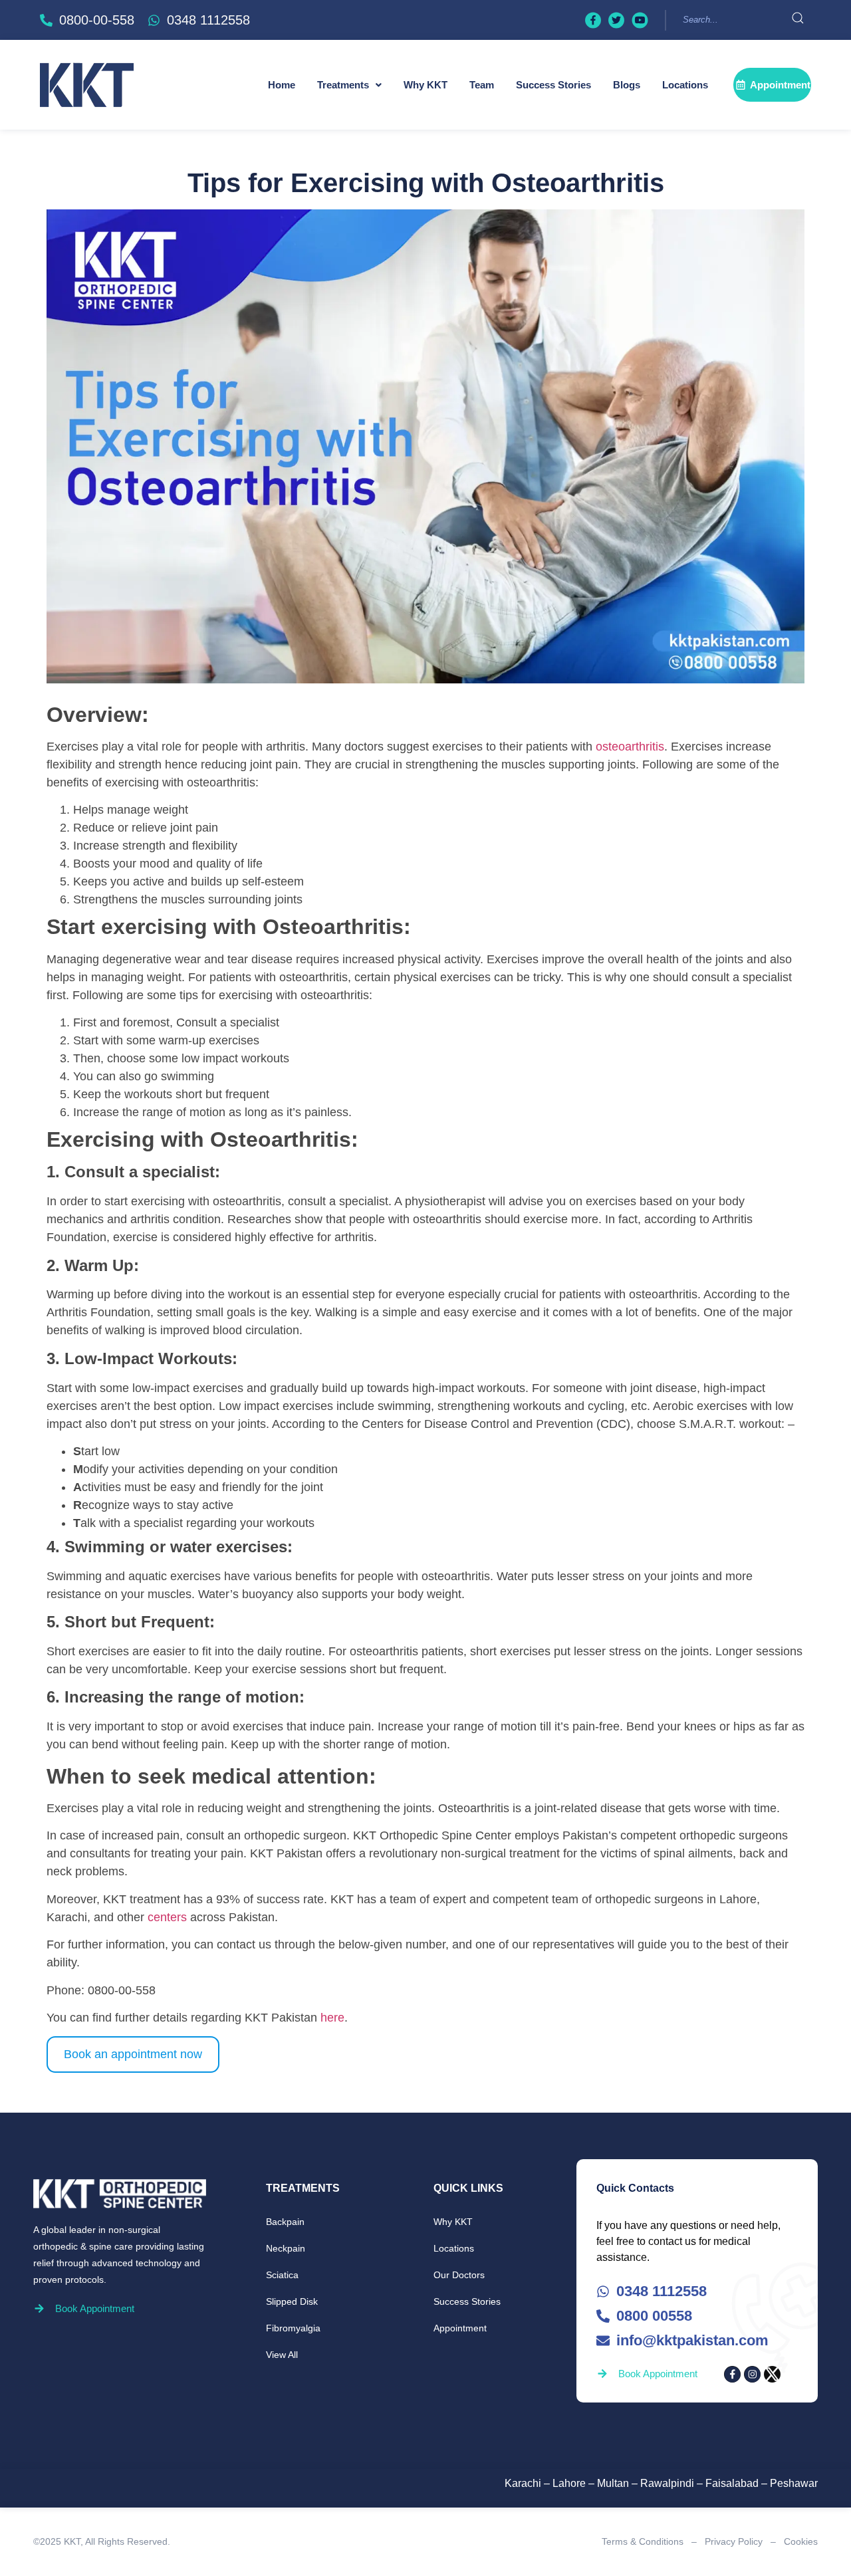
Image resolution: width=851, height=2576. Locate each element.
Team (482, 85)
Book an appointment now (133, 2054)
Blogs (627, 85)
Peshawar (794, 2483)
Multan (613, 2483)
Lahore (569, 2483)
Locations (685, 85)
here (332, 2018)
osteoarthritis (630, 747)
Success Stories (553, 85)
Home (282, 85)
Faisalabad (732, 2483)
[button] (349, 85)
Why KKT (425, 85)
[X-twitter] (772, 2374)
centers (167, 1917)
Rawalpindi (667, 2483)
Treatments (343, 85)
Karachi (523, 2483)
